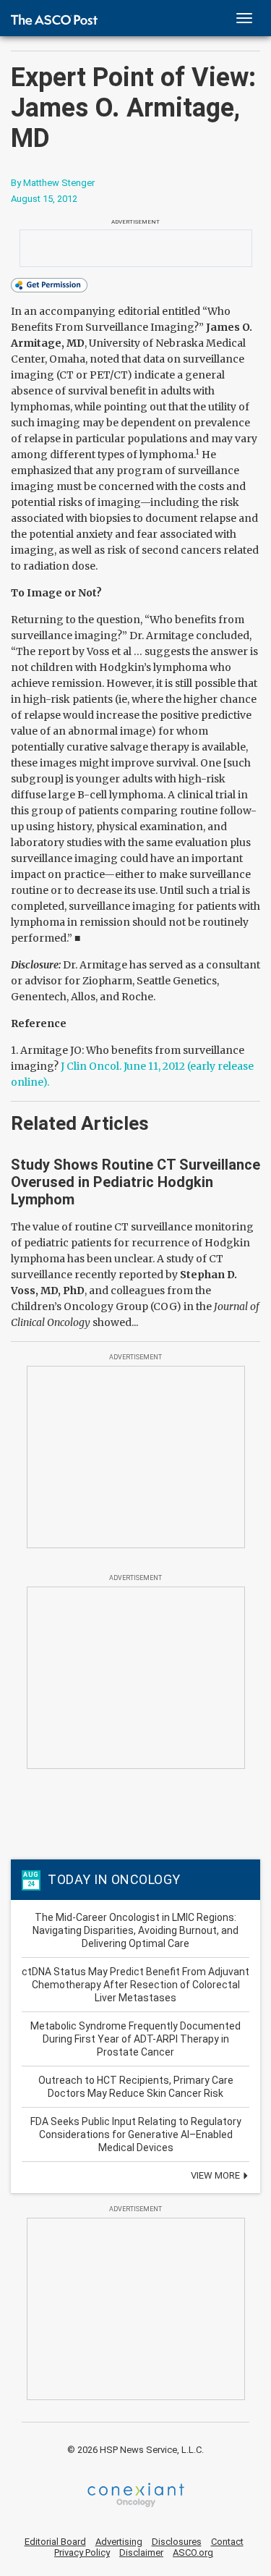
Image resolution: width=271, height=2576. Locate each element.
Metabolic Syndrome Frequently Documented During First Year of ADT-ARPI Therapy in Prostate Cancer (135, 2039)
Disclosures (177, 2542)
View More (216, 2175)
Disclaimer (141, 2552)
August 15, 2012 (44, 199)
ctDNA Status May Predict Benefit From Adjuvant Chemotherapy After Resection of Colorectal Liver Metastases (135, 1985)
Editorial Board (55, 2542)
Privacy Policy (82, 2552)
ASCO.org (193, 2552)
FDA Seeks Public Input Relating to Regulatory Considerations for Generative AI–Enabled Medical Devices (136, 2134)
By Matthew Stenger (53, 183)
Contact (227, 2542)
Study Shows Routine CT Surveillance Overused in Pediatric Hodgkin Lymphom (135, 1182)
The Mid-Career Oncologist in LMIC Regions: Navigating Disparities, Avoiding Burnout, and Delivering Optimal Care (135, 1930)
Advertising (119, 2542)
